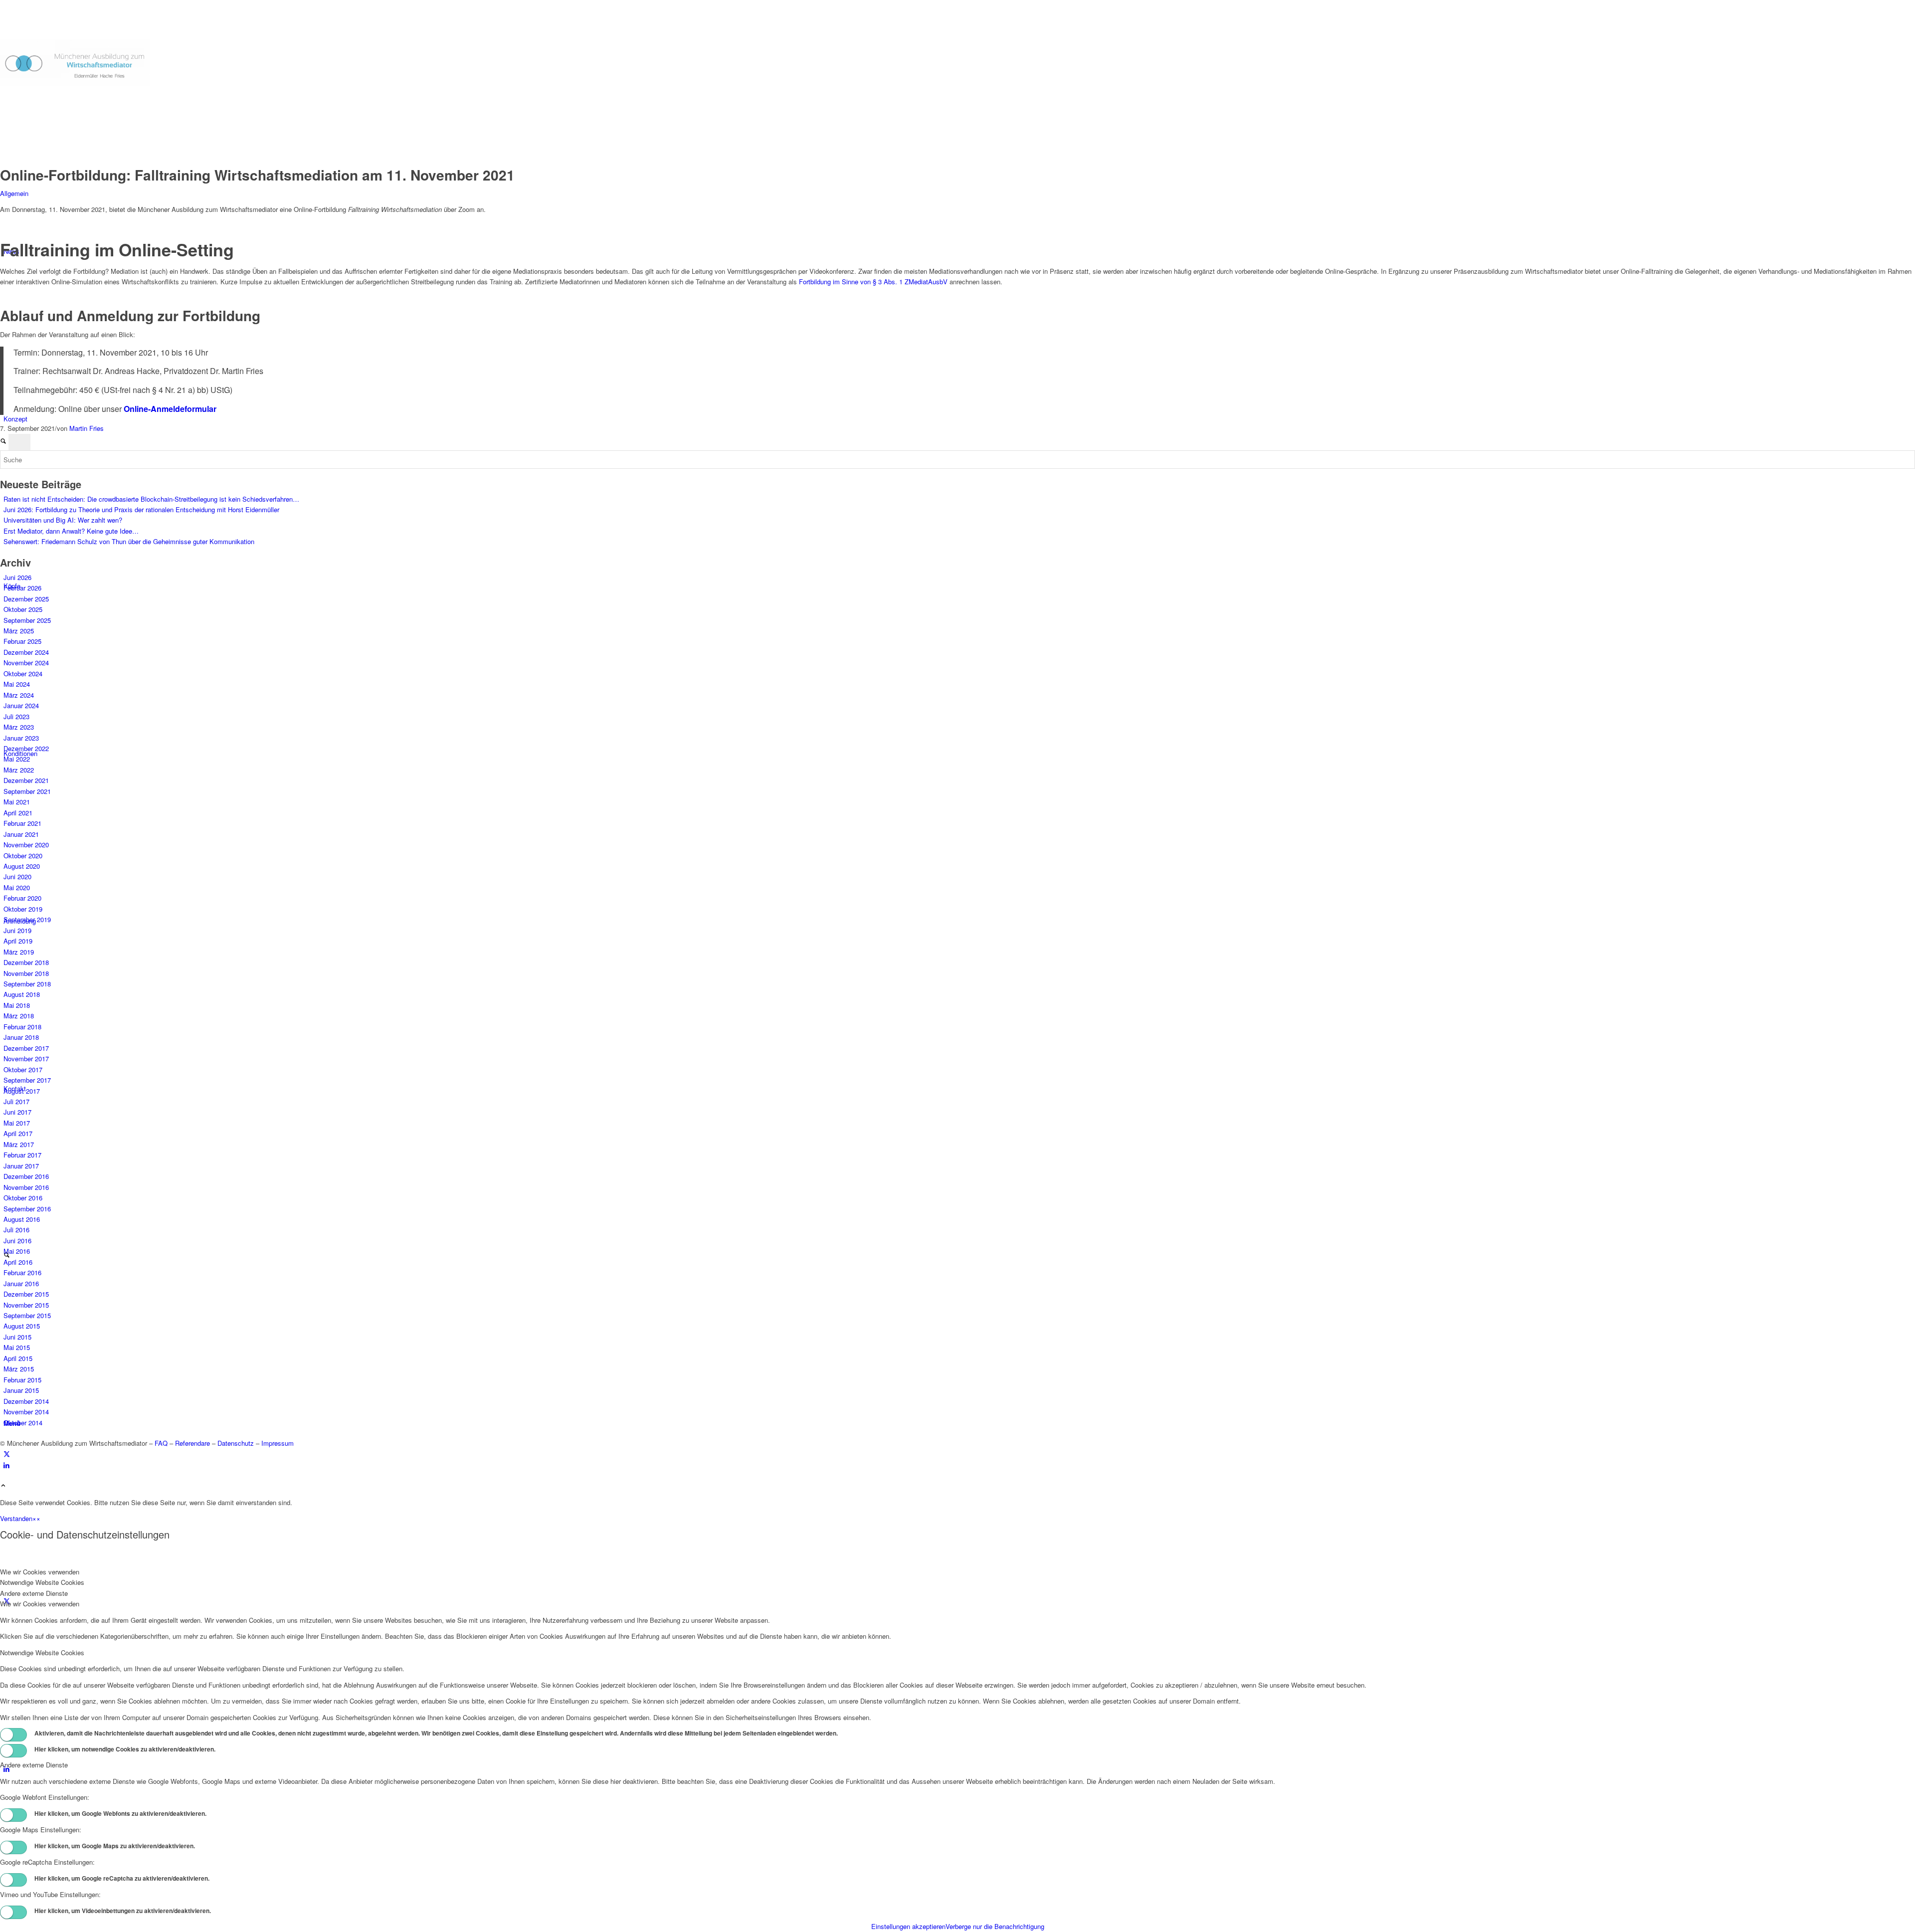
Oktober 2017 (23, 1069)
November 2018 (26, 973)
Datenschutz (236, 1443)
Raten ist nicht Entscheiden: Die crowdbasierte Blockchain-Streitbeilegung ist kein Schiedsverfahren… (151, 499)
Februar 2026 (22, 588)
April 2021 (18, 813)
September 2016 (27, 1209)
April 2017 (18, 1133)
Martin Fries (87, 428)
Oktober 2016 (23, 1198)
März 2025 (19, 631)
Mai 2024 (17, 684)
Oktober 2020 (23, 856)
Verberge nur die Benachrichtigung (995, 1926)
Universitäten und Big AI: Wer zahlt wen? (63, 520)
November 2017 (26, 1059)
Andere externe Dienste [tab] (34, 1593)
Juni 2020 (17, 876)
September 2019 (27, 919)
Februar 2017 (22, 1155)
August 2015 (22, 1326)
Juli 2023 (16, 716)
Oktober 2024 (23, 674)
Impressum (278, 1443)
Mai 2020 (17, 887)
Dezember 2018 (26, 962)
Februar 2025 (22, 641)
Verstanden (16, 1518)
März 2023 (19, 727)
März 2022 (19, 770)
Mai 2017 (17, 1123)
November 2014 (26, 1412)
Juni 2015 (17, 1337)
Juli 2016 (16, 1230)
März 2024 (19, 695)
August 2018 (22, 994)
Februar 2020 (22, 898)
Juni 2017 (17, 1112)
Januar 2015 (21, 1390)
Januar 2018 (21, 1037)
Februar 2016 (22, 1272)
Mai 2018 (17, 1005)
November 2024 (26, 663)
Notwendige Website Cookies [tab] (42, 1582)
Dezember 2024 (26, 652)
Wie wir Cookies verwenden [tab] (40, 1572)
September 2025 (27, 620)
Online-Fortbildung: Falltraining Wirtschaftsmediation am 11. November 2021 (257, 175)
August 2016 (22, 1219)
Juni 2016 (17, 1241)
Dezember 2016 (26, 1176)
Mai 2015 (17, 1347)
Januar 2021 (21, 834)
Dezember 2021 (26, 780)
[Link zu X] (7, 1453)
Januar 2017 (21, 1166)
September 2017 (27, 1080)
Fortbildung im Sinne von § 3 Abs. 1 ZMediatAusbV (873, 282)
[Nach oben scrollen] (3, 1486)
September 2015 (27, 1315)
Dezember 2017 (26, 1048)
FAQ (161, 1443)
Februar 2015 (22, 1380)
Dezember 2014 (26, 1401)
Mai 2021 (17, 802)
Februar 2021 (22, 823)
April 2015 (18, 1358)
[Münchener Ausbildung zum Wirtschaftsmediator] (75, 84)
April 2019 (18, 941)
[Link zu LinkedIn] (6, 1465)
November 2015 (26, 1305)
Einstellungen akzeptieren (908, 1926)
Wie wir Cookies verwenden (40, 1604)
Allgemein (14, 193)
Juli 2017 (16, 1101)
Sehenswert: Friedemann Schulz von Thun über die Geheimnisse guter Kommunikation (129, 541)
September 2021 (27, 791)
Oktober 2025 (23, 609)
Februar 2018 (22, 1027)
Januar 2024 (21, 705)
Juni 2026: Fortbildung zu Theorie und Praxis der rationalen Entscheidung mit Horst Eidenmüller (141, 509)
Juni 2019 (17, 930)
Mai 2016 (17, 1251)
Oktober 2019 (23, 909)
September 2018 (27, 984)
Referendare (192, 1443)
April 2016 (18, 1262)
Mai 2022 (17, 759)
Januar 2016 (21, 1283)
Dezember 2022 (26, 748)
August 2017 (22, 1091)
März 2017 (19, 1144)
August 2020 (22, 866)
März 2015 (19, 1369)
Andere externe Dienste (34, 1765)
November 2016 (26, 1187)
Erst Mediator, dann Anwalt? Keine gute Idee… (71, 531)
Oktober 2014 (23, 1423)
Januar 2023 (21, 738)
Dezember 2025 (26, 599)
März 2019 (19, 952)
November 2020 (26, 845)
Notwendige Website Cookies (42, 1652)
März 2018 (19, 1016)
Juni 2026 (17, 577)
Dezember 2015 (26, 1294)
